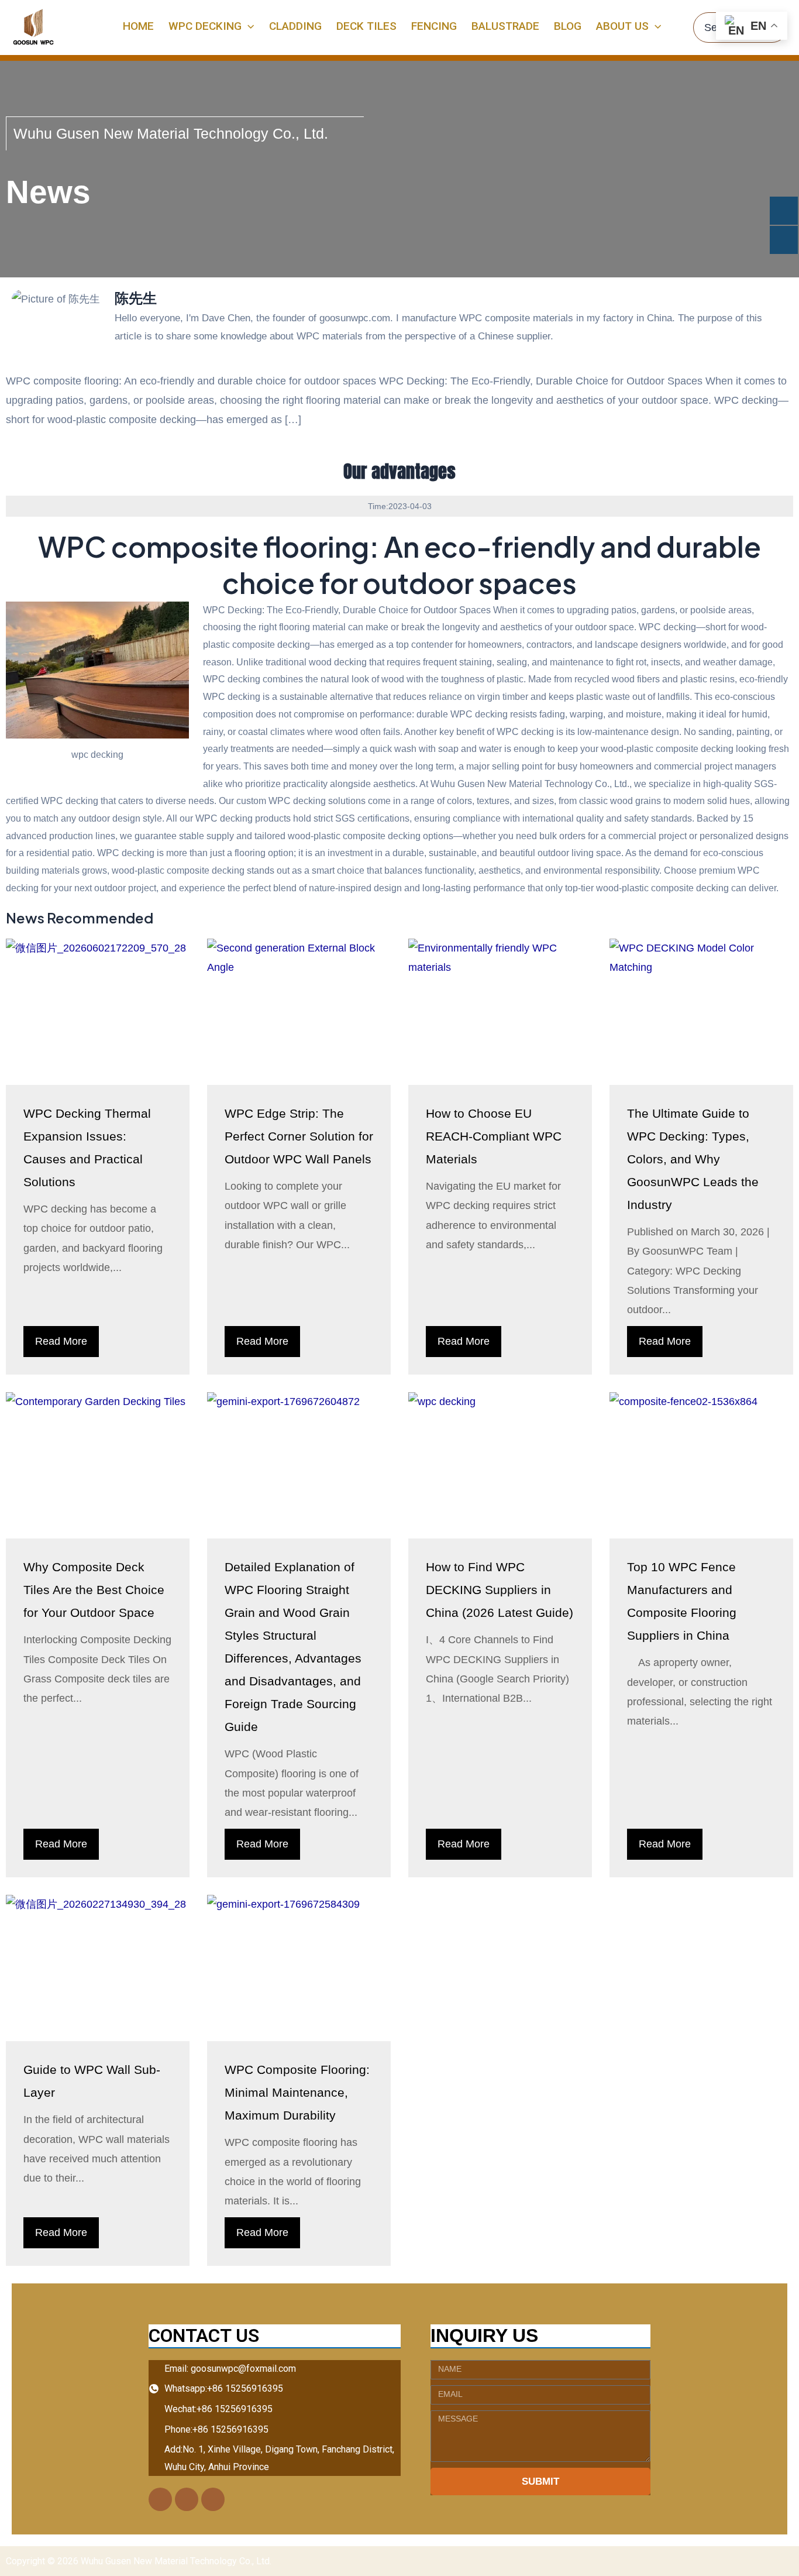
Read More (61, 1341)
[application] (248, 26)
